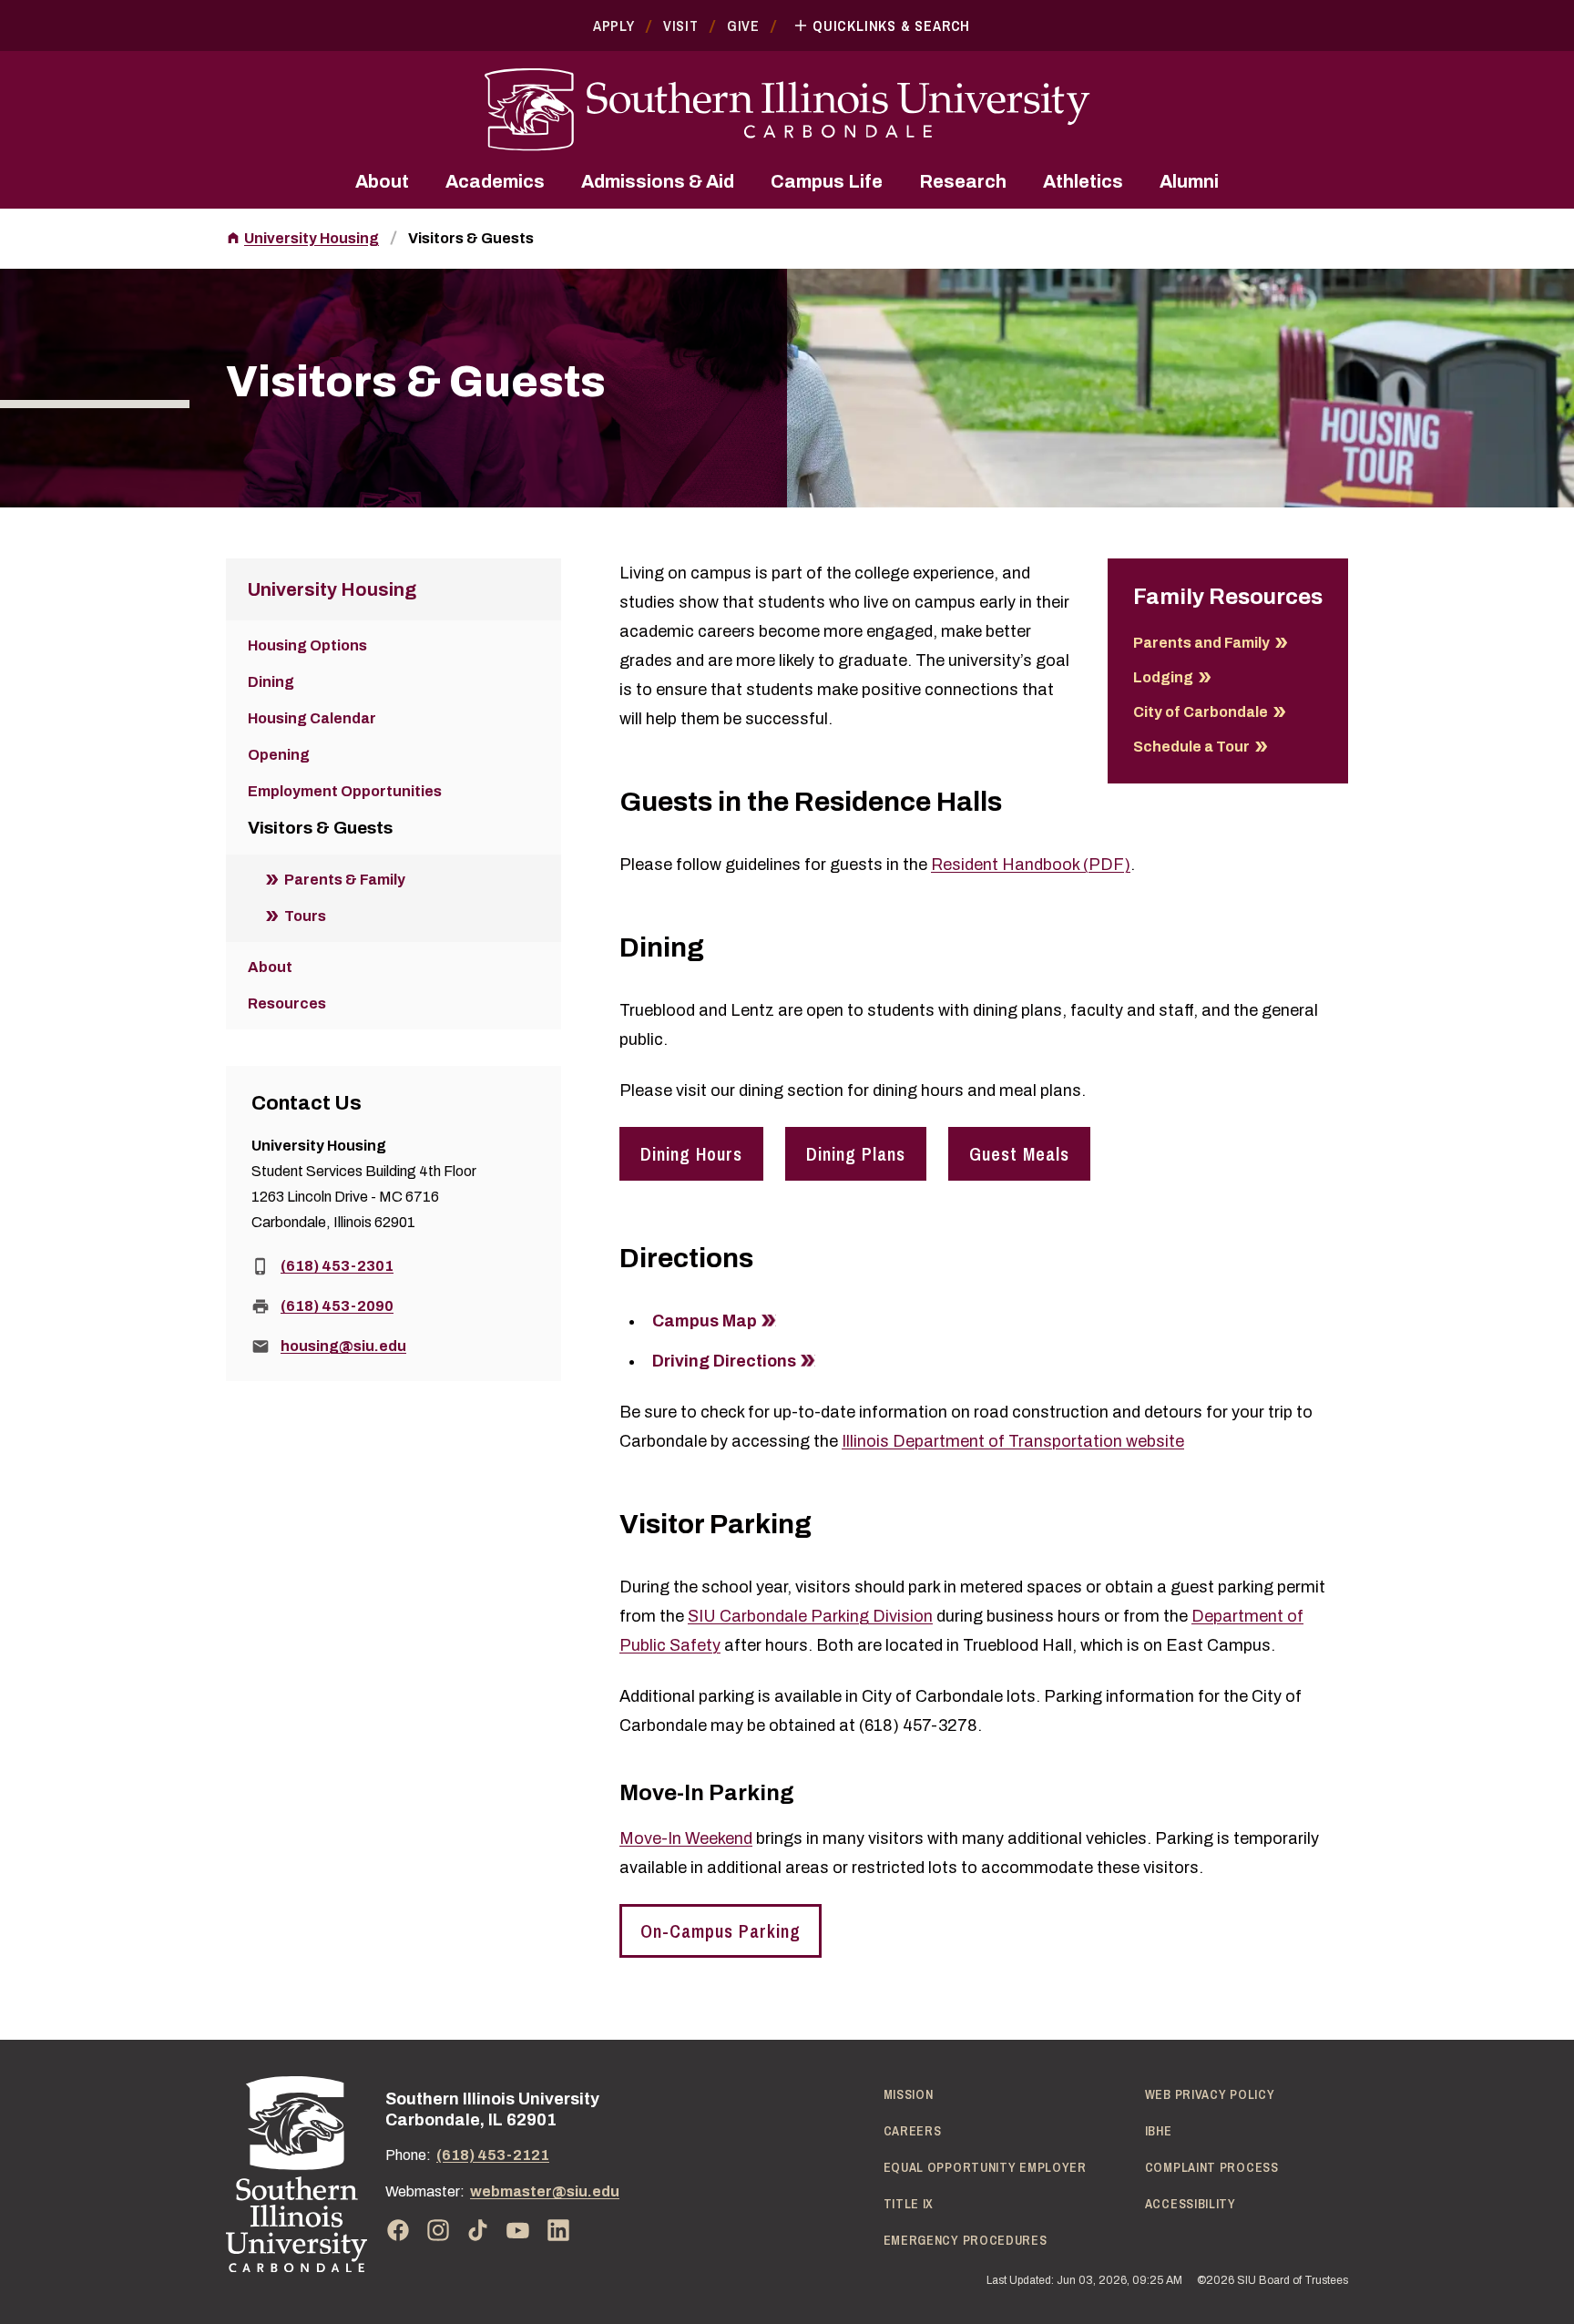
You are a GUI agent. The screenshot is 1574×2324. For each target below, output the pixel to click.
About (382, 181)
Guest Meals (1019, 1154)
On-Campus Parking (721, 1931)
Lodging (1163, 677)
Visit (681, 26)
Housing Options (307, 645)
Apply (614, 26)
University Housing (312, 238)
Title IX (909, 2204)
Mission (909, 2094)
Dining (271, 682)
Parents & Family (345, 880)
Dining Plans (856, 1154)
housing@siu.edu (343, 1346)
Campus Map (705, 1321)
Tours (305, 916)
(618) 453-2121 (493, 2155)
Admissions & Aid (658, 181)
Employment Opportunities (345, 791)
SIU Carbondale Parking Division (810, 1616)
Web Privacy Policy (1210, 2094)
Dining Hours (691, 1154)
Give (743, 26)
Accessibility (1191, 2204)
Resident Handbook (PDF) (1031, 865)
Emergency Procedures (966, 2240)
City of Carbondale (1201, 712)
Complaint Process (1212, 2167)
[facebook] (398, 2230)
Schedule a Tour (1191, 747)
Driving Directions (724, 1361)
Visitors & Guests (471, 238)
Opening (279, 755)
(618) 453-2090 (337, 1306)
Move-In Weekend (686, 1838)
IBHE (1159, 2131)
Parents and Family (1201, 643)
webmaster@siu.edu (545, 2191)
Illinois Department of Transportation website (1013, 1441)
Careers (913, 2131)
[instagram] (438, 2230)
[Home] (296, 2174)
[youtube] (518, 2230)
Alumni (1189, 181)
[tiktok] (478, 2230)
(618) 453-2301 (337, 1266)
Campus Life (827, 181)
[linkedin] (558, 2230)
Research (963, 181)
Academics (495, 181)
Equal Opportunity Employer (985, 2167)
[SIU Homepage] (787, 110)
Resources (287, 1003)
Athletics (1083, 181)
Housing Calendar (312, 718)
